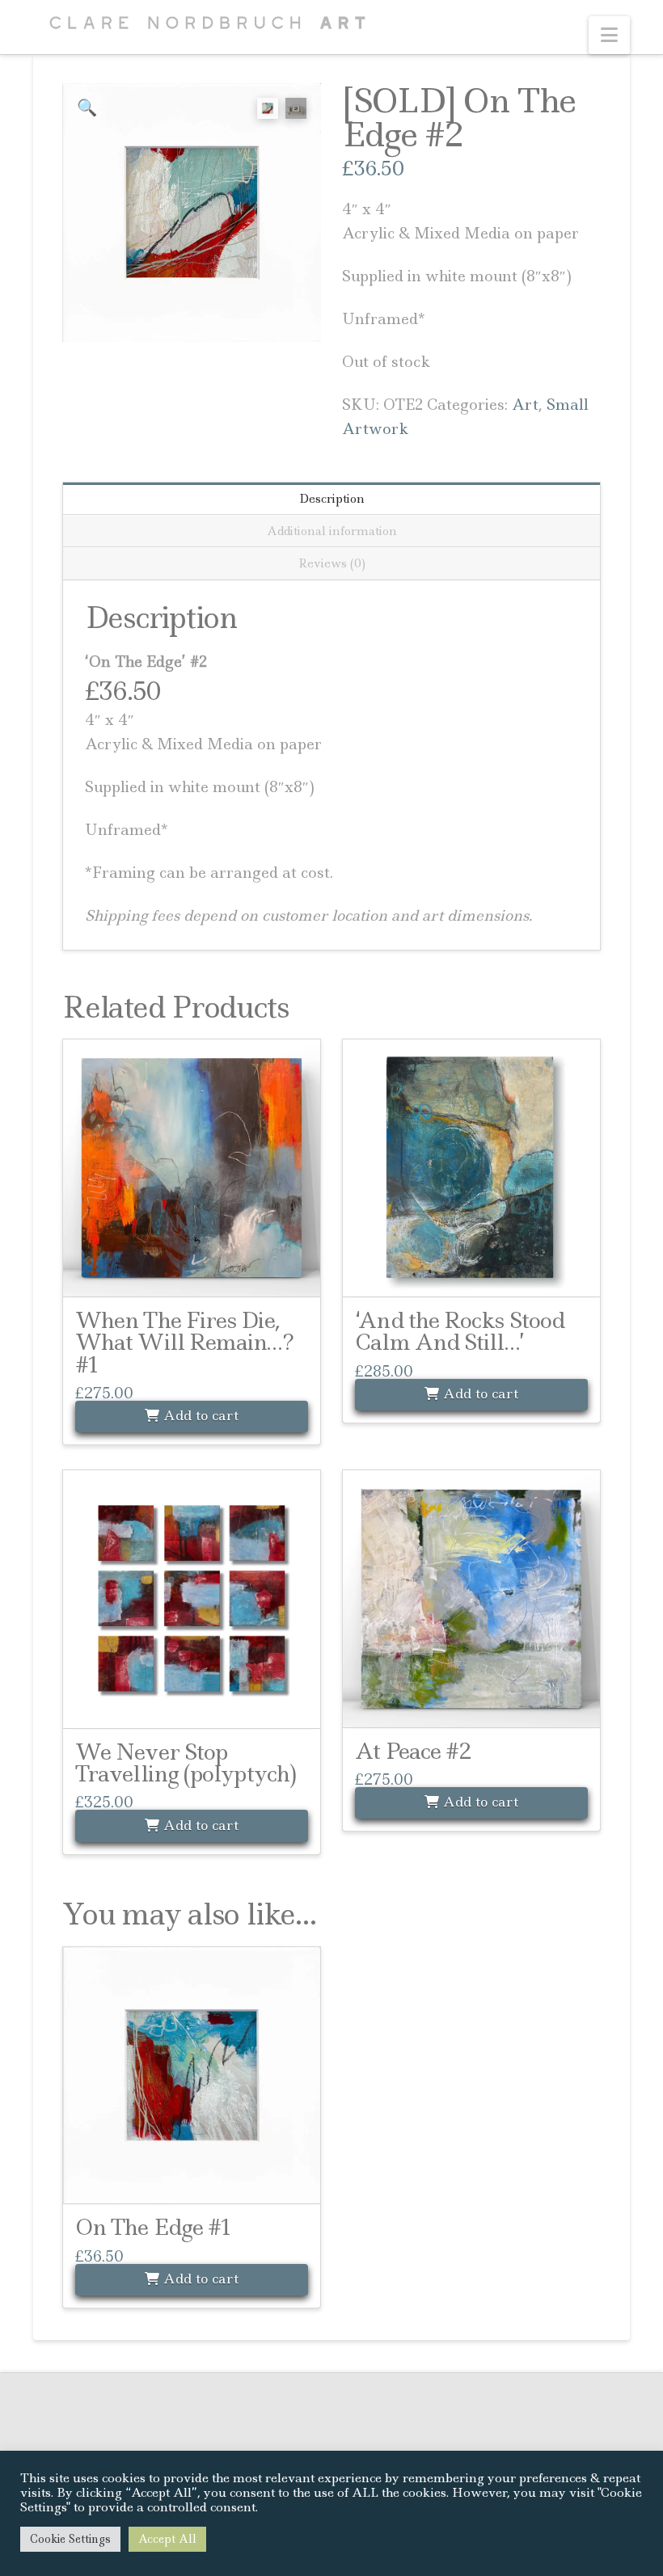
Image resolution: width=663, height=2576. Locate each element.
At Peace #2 (413, 1751)
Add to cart (199, 1415)
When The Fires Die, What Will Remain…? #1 (184, 1343)
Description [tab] (332, 499)
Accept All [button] (167, 2539)
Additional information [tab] (332, 531)
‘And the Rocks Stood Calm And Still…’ (460, 1331)
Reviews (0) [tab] (332, 563)
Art (525, 405)
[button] (609, 35)
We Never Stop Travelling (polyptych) (186, 1763)
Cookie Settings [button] (70, 2539)
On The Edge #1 (153, 2227)
